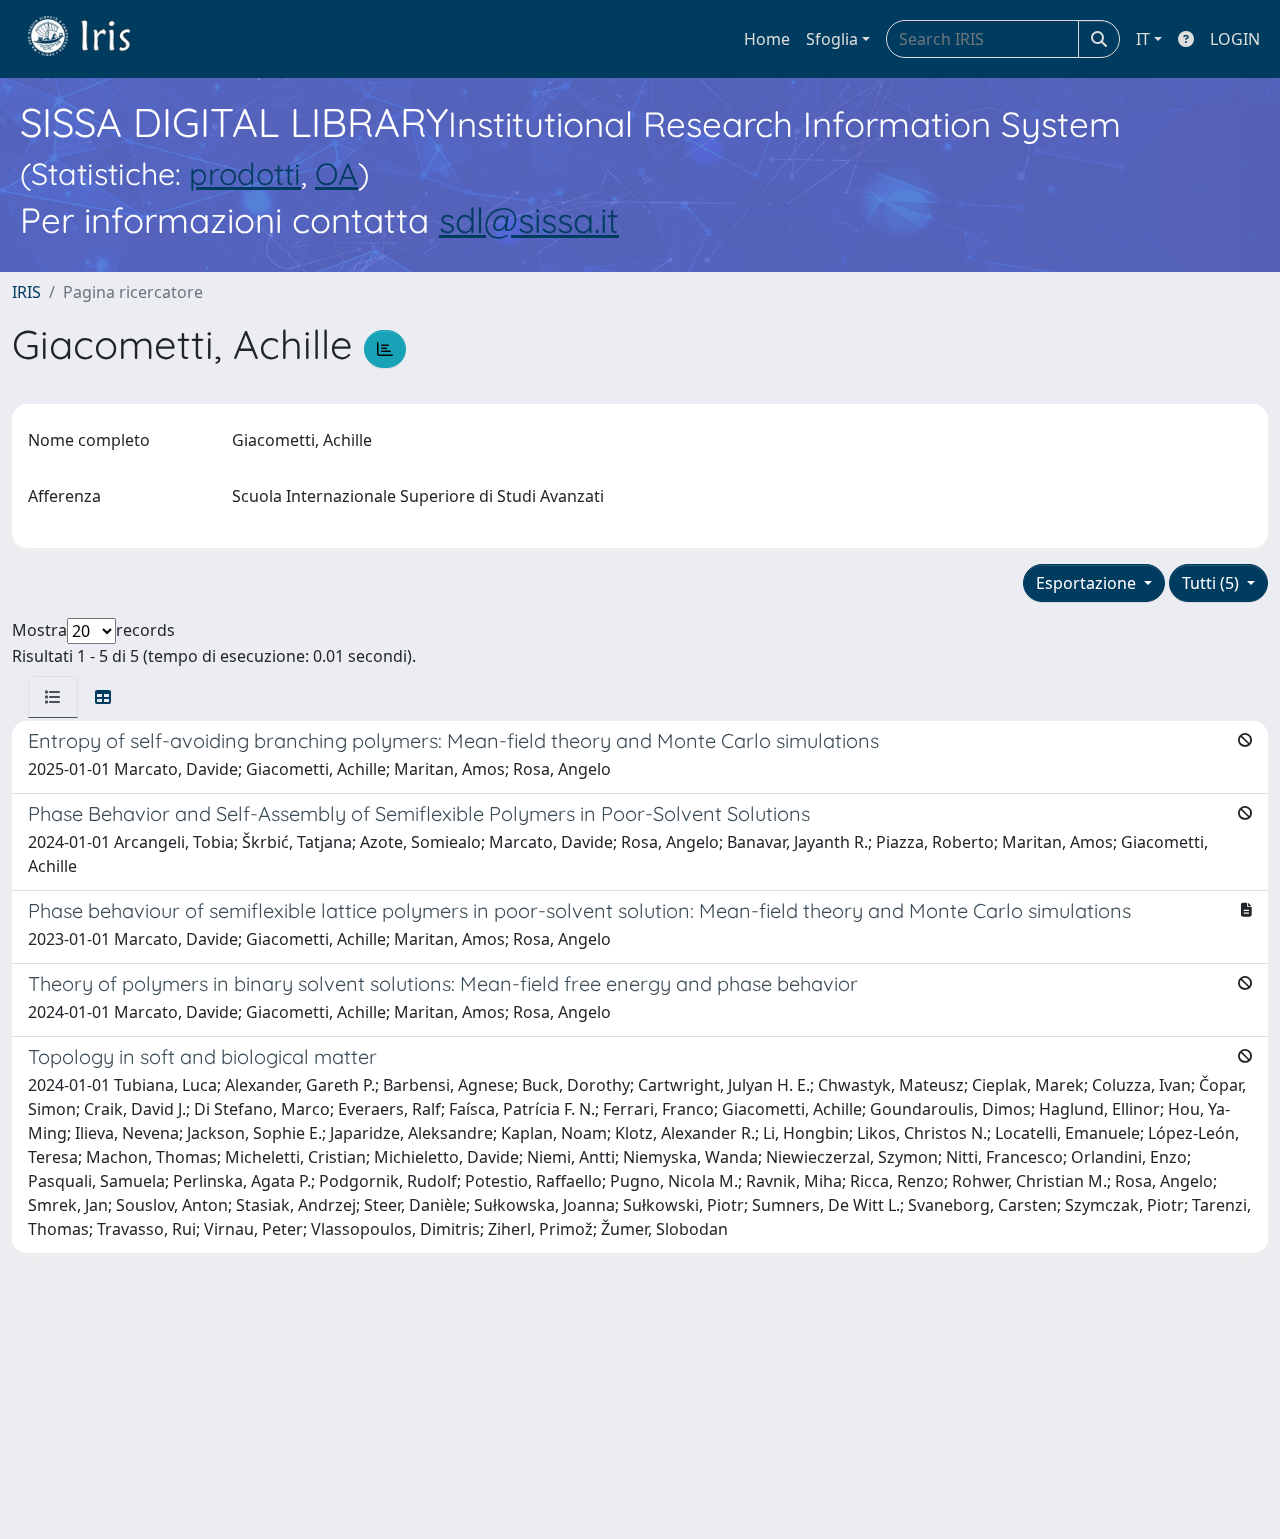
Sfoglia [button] (832, 39)
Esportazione (1088, 583)
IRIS (26, 292)
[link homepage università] (94, 39)
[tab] (53, 697)
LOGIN (1235, 39)
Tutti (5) (1212, 583)
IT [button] (1143, 39)
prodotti (245, 173)
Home (767, 39)
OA (336, 173)
